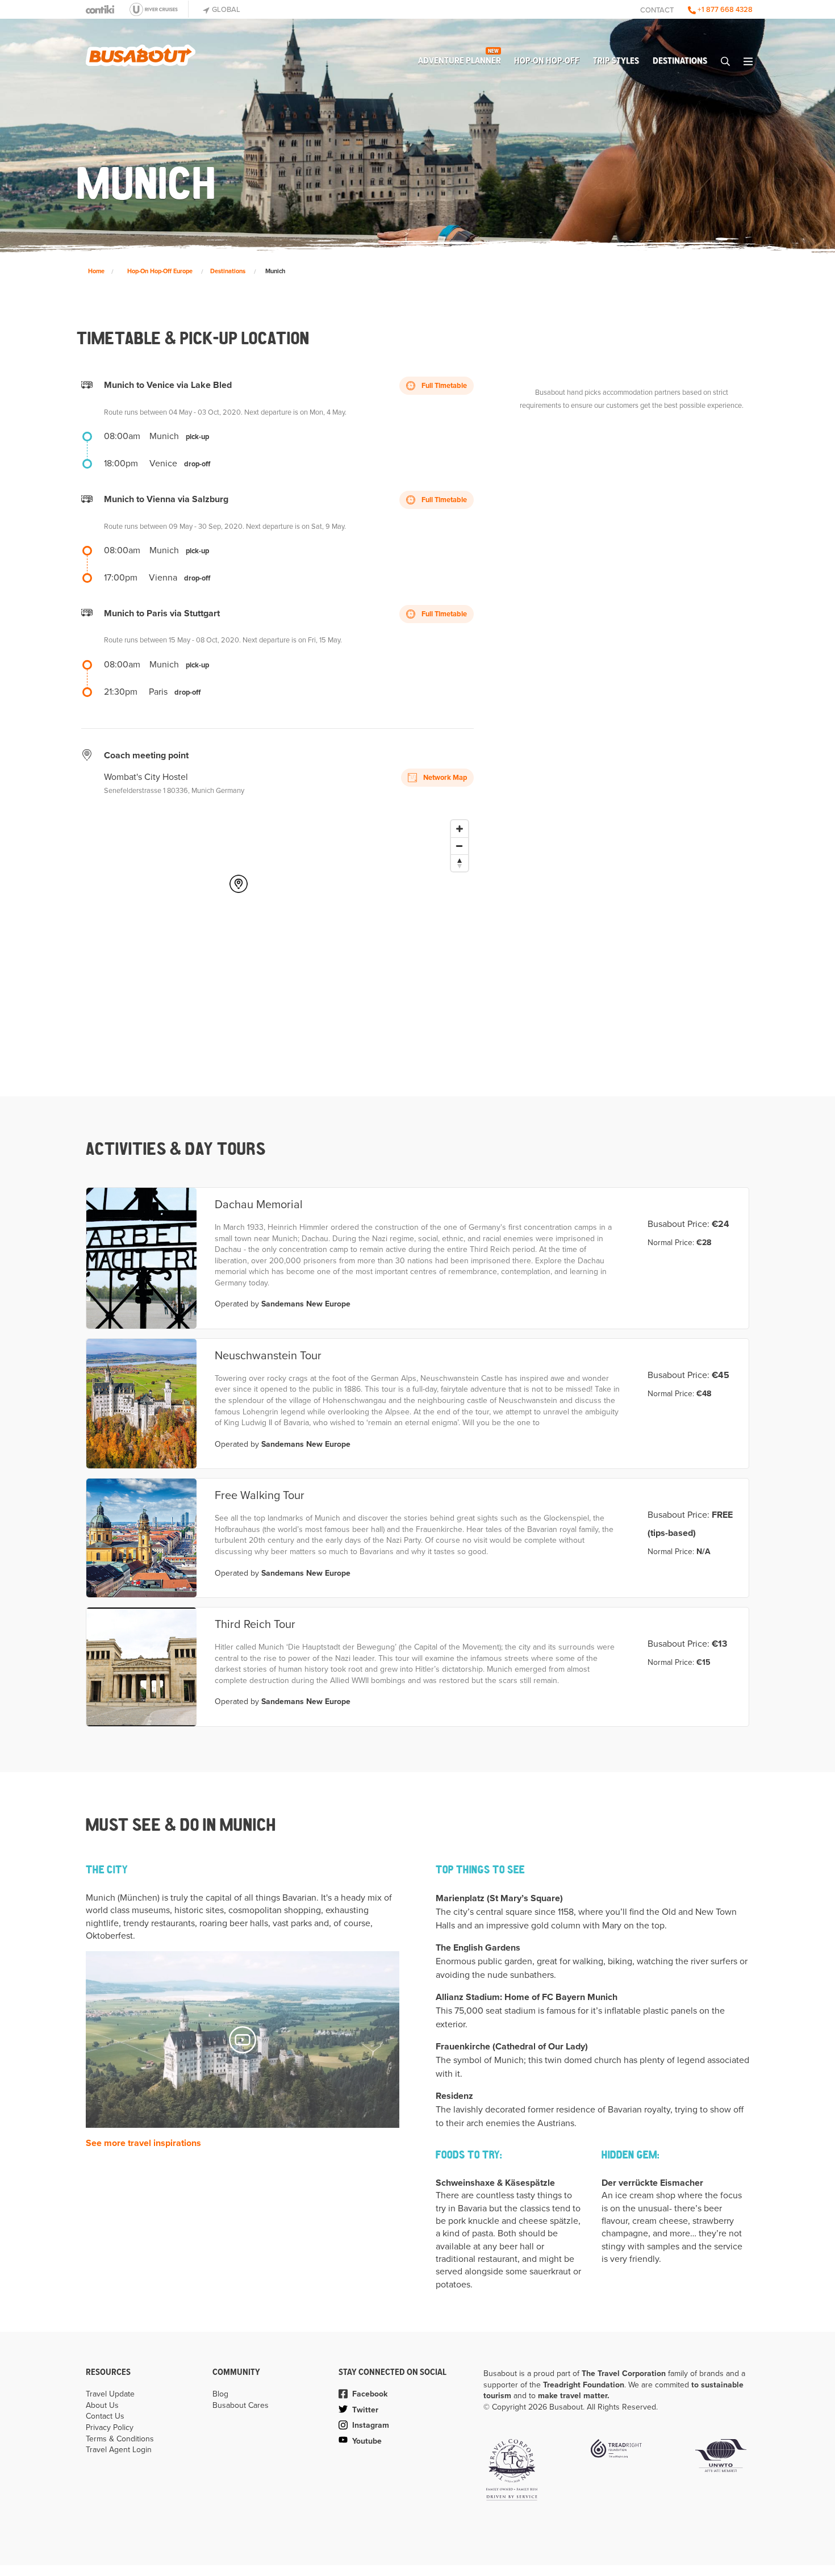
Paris (158, 692)
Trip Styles (616, 61)
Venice (163, 464)
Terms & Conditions (120, 2439)
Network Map (444, 778)
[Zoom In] (460, 829)
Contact (657, 10)
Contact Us (105, 2416)
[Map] (291, 928)
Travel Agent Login (119, 2450)
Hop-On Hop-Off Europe (160, 271)
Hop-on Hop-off (547, 61)
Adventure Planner (460, 58)
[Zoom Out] (460, 846)
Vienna (163, 578)
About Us (102, 2405)
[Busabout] (141, 51)
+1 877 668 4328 (724, 10)
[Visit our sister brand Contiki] (100, 9)
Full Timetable (443, 386)
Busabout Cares (241, 2405)
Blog (220, 2394)
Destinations (680, 61)
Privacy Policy (110, 2427)
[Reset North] (460, 863)
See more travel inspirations (143, 2143)
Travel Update (110, 2394)
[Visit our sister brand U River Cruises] (157, 9)
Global (225, 10)
